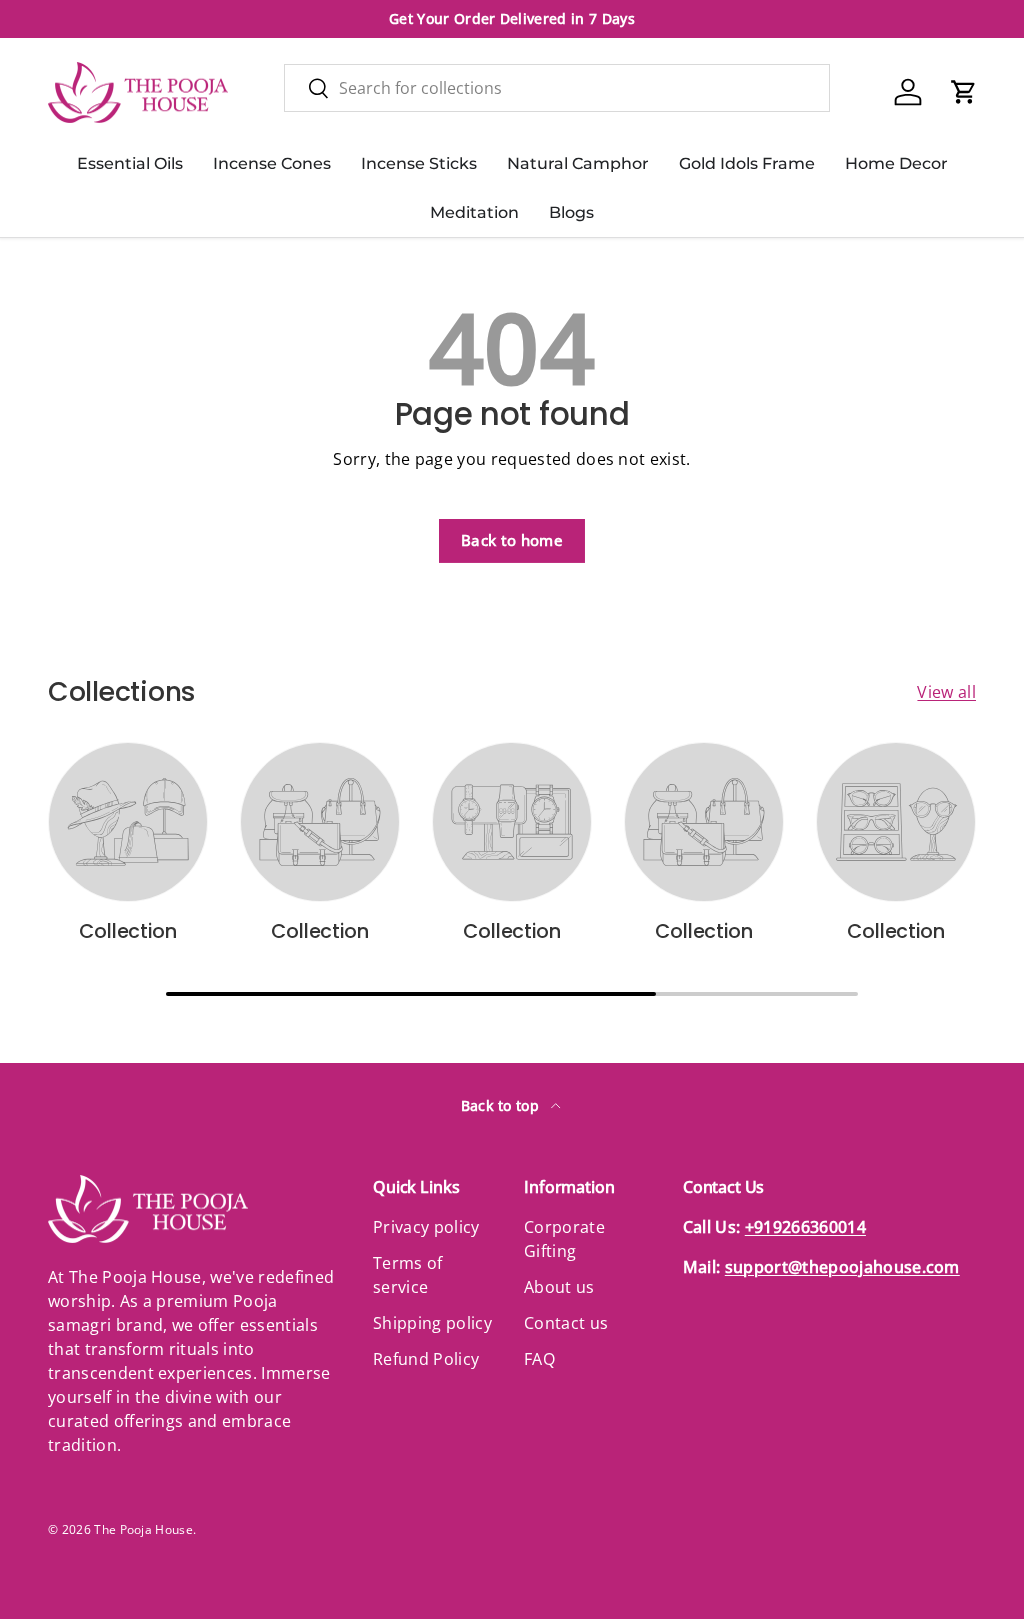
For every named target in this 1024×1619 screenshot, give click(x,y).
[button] (964, 92)
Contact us (566, 1323)
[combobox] (557, 88)
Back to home (512, 540)
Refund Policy (426, 1359)
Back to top (502, 1105)
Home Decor (896, 163)
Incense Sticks (419, 163)
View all (946, 692)
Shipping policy (432, 1323)
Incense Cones (272, 163)
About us (559, 1287)
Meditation (474, 212)
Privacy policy (426, 1227)
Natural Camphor (578, 163)
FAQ (539, 1359)
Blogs (571, 212)
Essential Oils (130, 163)
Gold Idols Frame (747, 163)
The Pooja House (143, 1529)
